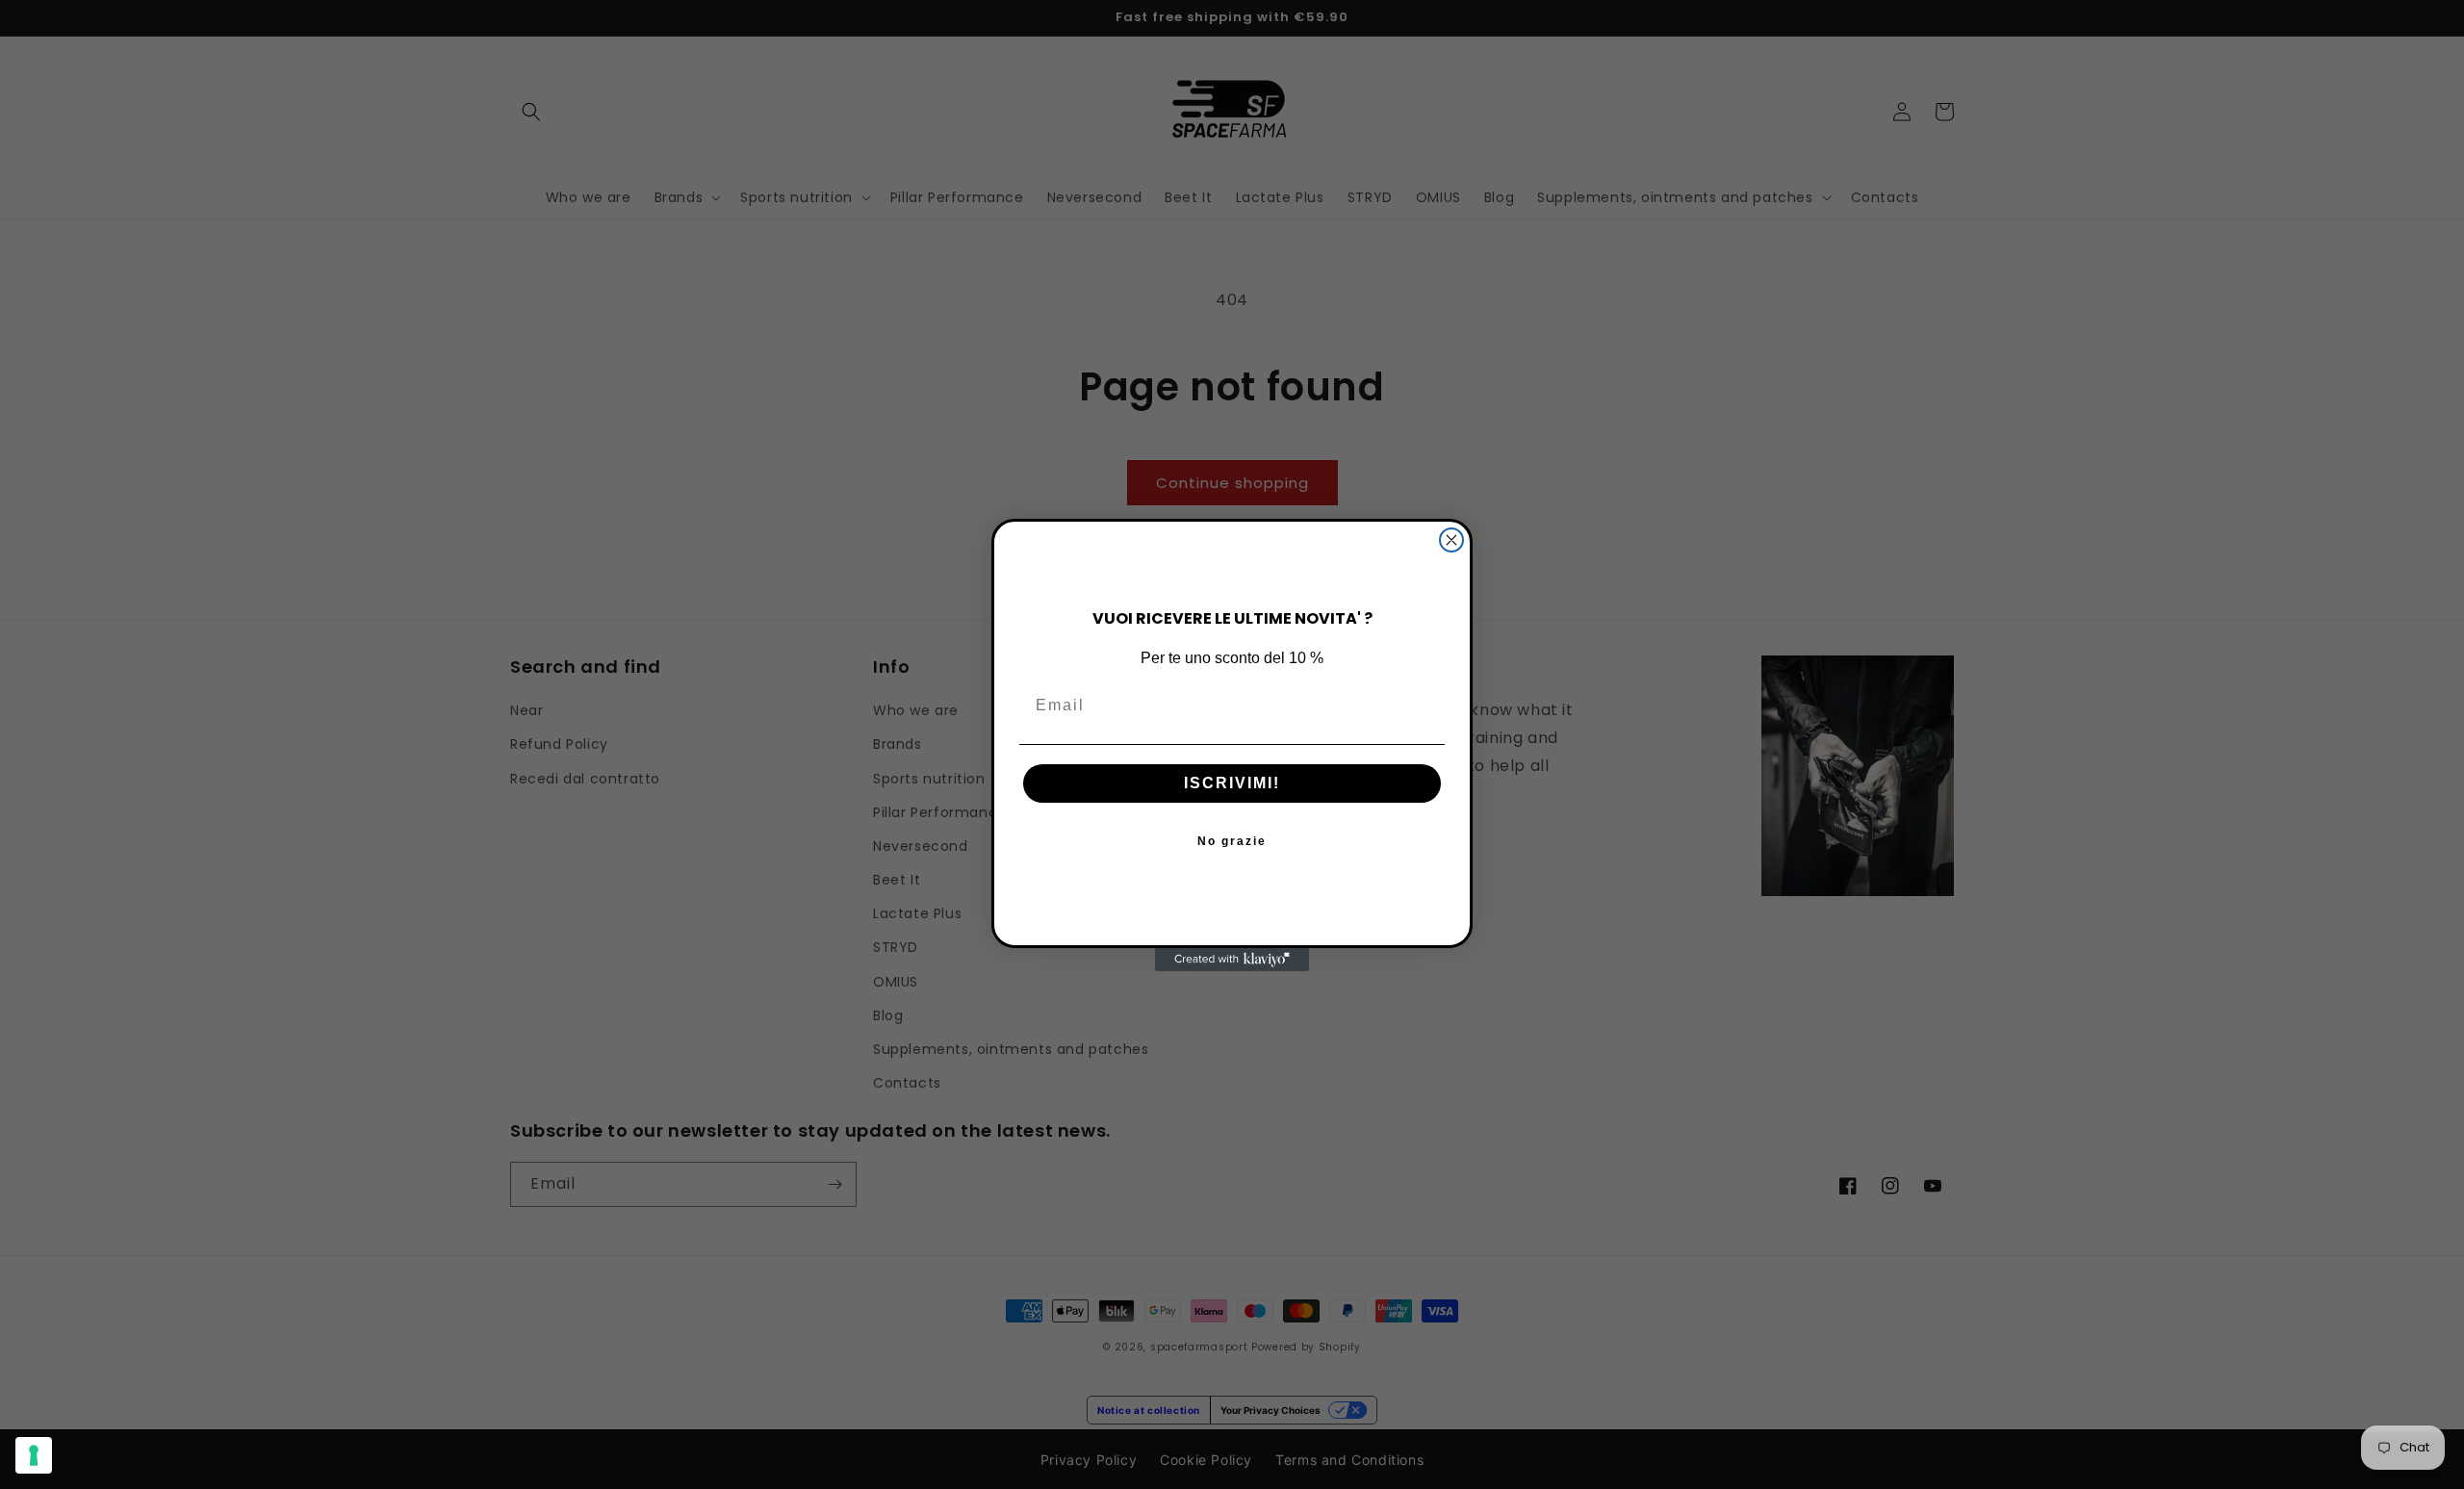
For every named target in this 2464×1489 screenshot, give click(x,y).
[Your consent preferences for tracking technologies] (34, 1455)
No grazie (1232, 840)
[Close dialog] (1451, 540)
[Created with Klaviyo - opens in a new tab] (1232, 960)
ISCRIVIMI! (1232, 782)
